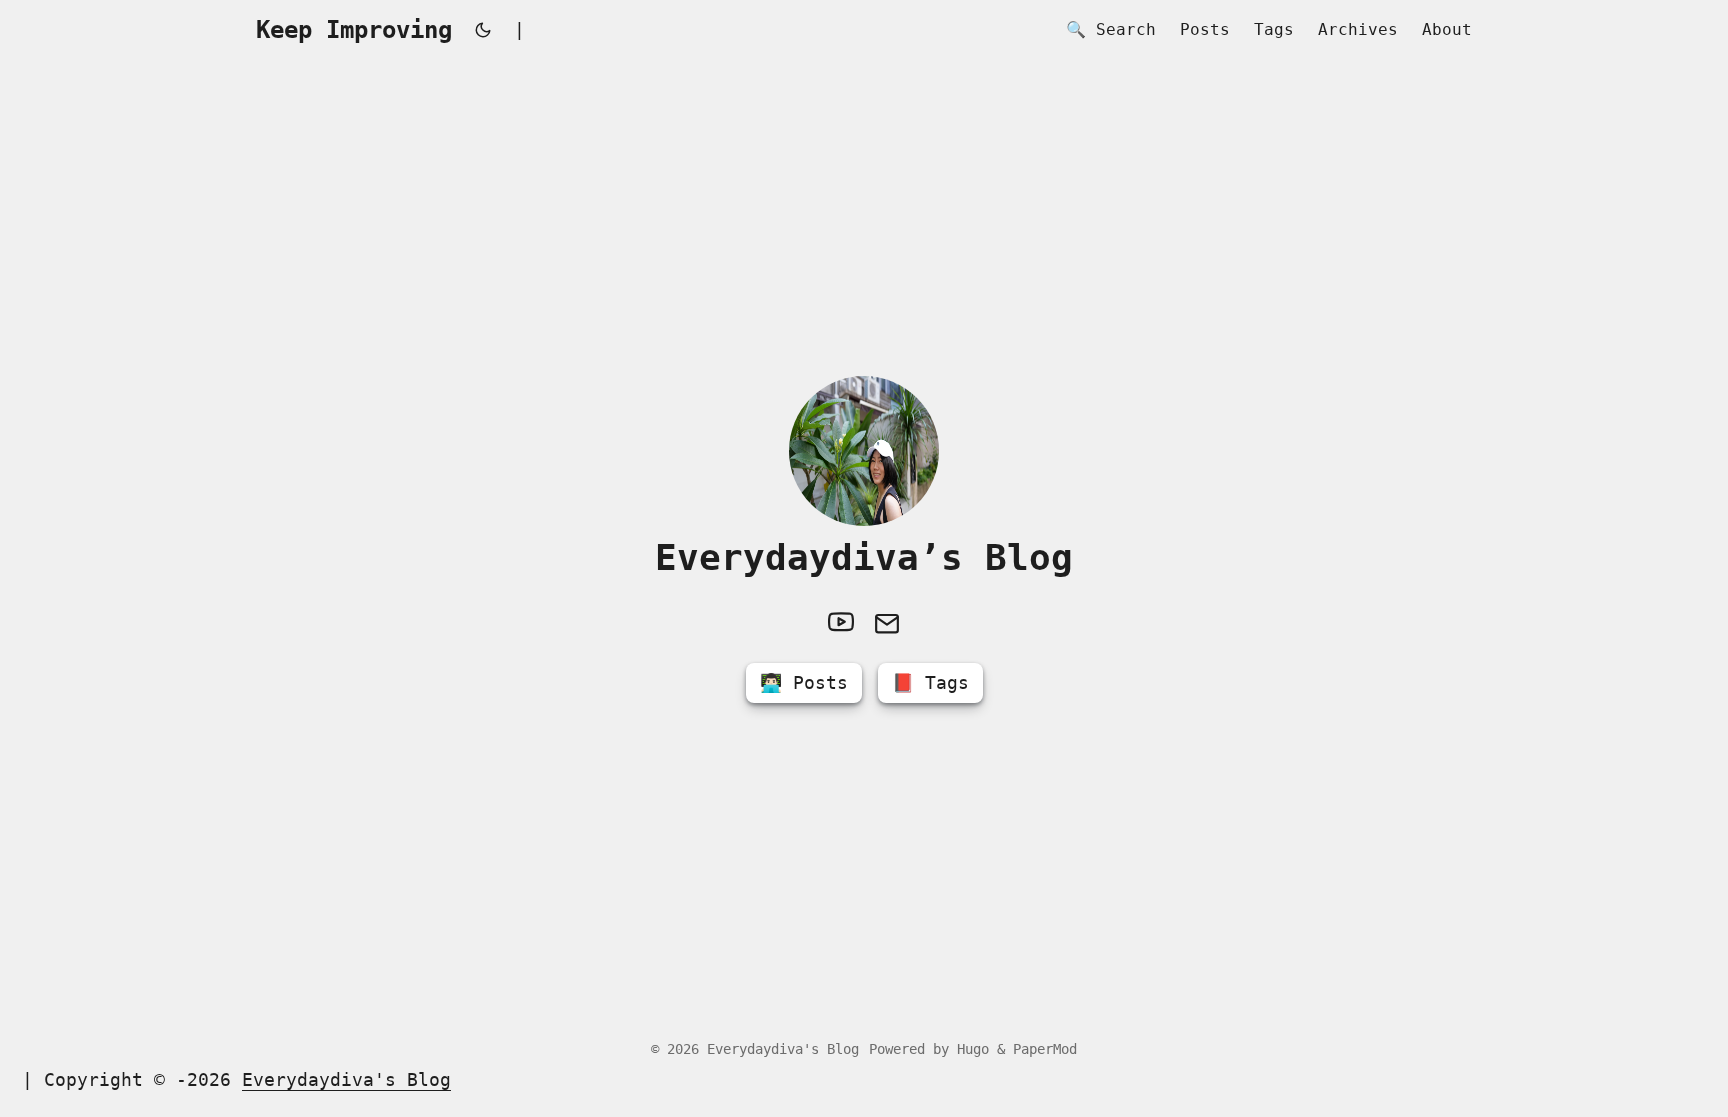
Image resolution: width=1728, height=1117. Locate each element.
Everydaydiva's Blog (783, 1049)
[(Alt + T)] (483, 30)
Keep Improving (354, 30)
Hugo (973, 1049)
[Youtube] (841, 622)
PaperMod (1045, 1049)
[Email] (887, 622)
